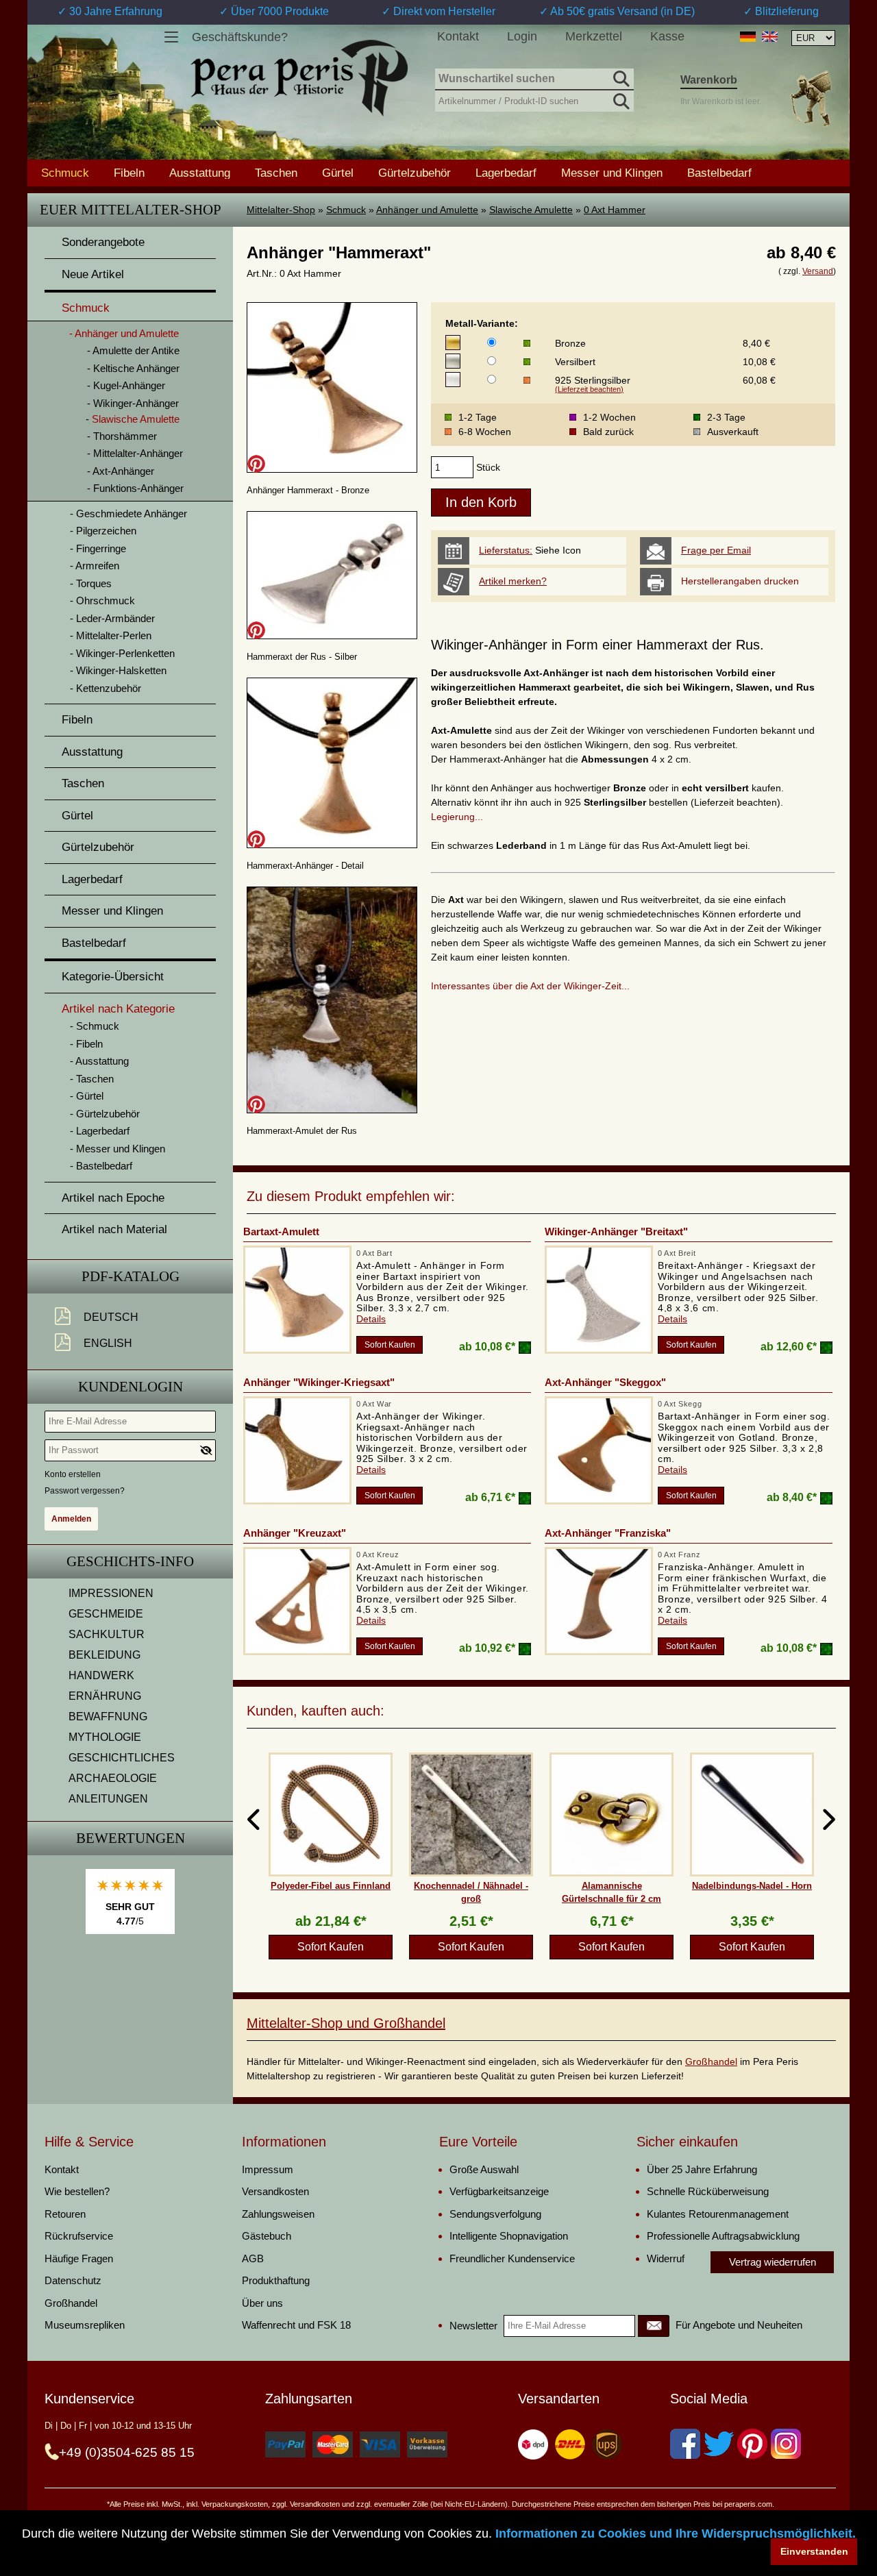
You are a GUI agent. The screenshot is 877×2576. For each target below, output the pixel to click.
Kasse (667, 36)
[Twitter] (719, 2444)
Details (371, 1319)
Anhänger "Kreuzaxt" (295, 1533)
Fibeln (129, 173)
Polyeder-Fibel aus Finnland (331, 1886)
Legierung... (457, 817)
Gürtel (338, 173)
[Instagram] (786, 2444)
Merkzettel (594, 36)
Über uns (262, 2303)
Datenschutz (73, 2280)
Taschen (276, 173)
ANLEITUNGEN (108, 1799)
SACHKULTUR (107, 1634)
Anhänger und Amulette (427, 210)
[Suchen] (620, 77)
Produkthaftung (276, 2280)
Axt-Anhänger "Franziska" (608, 1533)
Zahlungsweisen (278, 2214)
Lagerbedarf (506, 173)
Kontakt (458, 36)
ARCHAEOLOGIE (113, 1778)
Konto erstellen (73, 1474)
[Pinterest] (752, 2444)
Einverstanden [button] (814, 2551)
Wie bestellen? (77, 2191)
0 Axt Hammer (615, 210)
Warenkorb (709, 80)
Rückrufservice (79, 2236)
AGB (253, 2258)
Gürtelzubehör (415, 173)
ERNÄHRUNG (105, 1696)
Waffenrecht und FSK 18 (296, 2325)
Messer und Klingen (612, 173)
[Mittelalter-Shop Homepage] (299, 78)
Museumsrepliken (85, 2325)
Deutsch (111, 1317)
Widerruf (666, 2258)
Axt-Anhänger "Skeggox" (605, 1382)
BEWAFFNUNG (108, 1717)
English (108, 1343)
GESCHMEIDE (106, 1614)
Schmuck (346, 210)
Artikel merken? (513, 581)
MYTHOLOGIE (105, 1737)
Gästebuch (267, 2236)
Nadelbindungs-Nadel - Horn (752, 1886)
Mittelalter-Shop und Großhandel (346, 2023)
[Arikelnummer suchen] (620, 99)
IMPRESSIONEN (111, 1593)
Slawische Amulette (531, 210)
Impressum (268, 2169)
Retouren (65, 2214)
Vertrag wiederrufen (773, 2262)
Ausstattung (200, 173)
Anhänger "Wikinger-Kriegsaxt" (319, 1382)
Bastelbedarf (719, 173)
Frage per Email (716, 550)
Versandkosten (275, 2191)
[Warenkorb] (811, 98)
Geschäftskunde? (240, 37)
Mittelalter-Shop (281, 210)
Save (256, 464)
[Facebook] (685, 2444)
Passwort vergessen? (85, 1491)
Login (522, 36)
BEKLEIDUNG (104, 1655)
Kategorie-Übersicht (113, 977)
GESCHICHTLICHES (122, 1758)
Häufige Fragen (79, 2258)
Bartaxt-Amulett (281, 1231)
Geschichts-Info (130, 1561)
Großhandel (711, 2061)
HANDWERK (101, 1675)
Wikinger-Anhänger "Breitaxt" (616, 1231)
